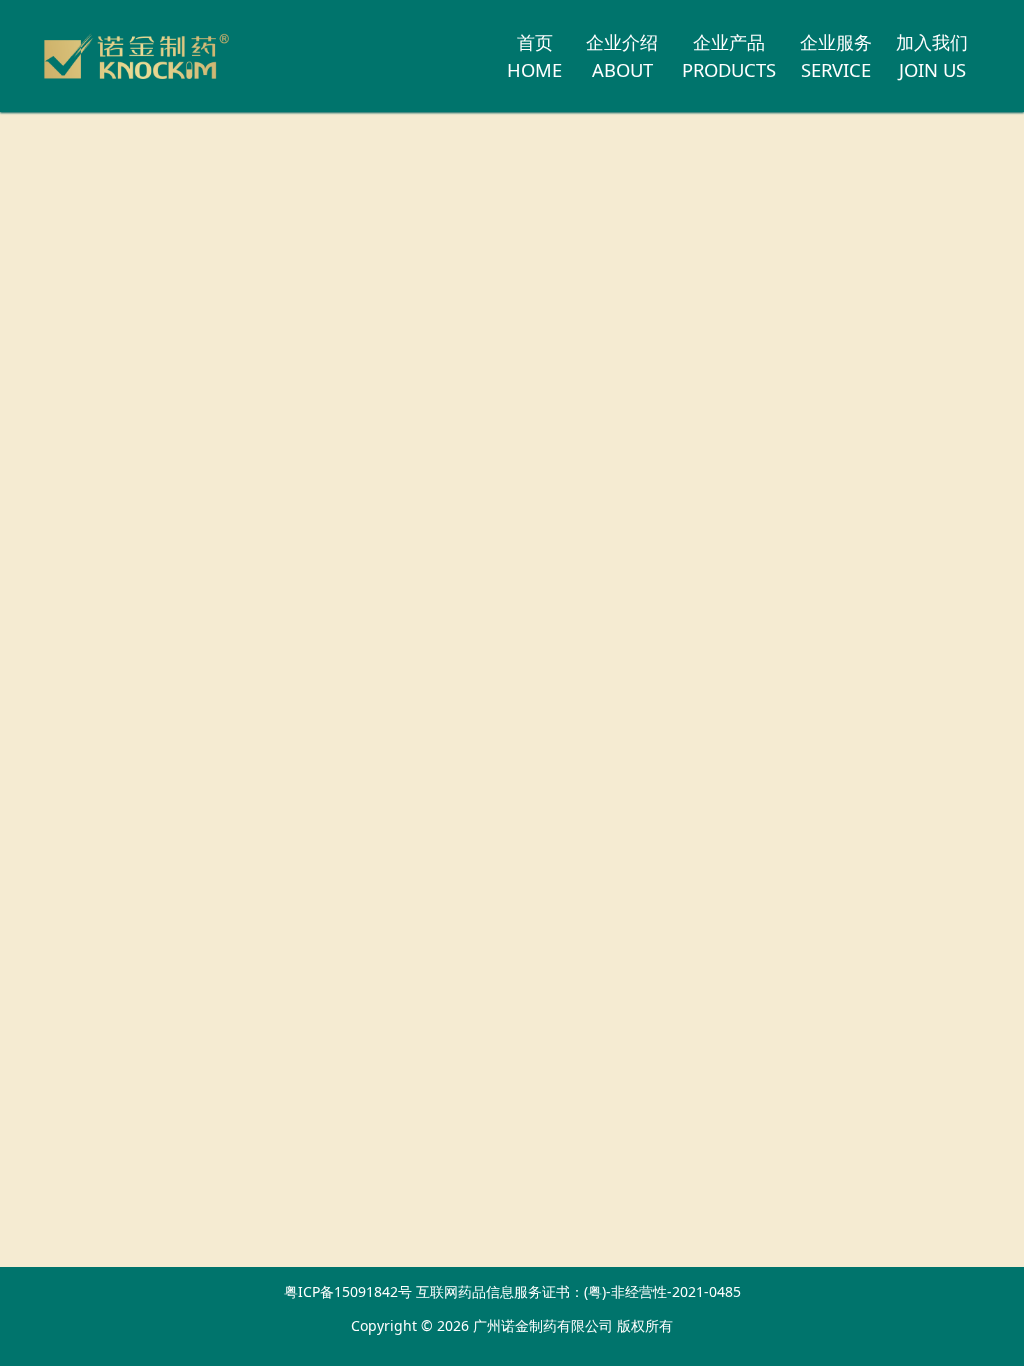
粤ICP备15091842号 (348, 1291)
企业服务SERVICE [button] (836, 55)
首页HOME (534, 55)
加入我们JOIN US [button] (932, 55)
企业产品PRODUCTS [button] (729, 55)
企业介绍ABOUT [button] (622, 55)
